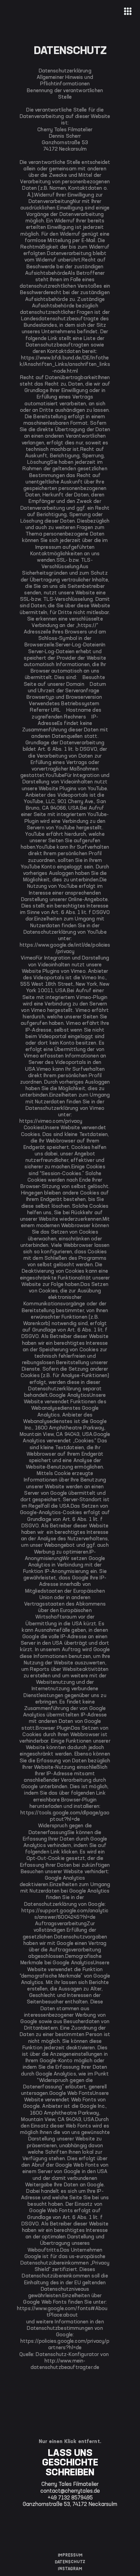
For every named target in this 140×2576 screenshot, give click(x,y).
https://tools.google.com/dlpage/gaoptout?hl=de (65, 1816)
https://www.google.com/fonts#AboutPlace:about (62, 2312)
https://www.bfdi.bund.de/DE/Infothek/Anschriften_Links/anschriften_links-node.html (65, 365)
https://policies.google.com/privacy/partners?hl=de (65, 2345)
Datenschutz (70, 2562)
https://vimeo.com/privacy (51, 1121)
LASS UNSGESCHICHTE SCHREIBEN (70, 2463)
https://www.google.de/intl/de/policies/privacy (65, 948)
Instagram (70, 2569)
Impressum (70, 2555)
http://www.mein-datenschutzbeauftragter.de (65, 2364)
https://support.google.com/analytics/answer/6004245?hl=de (65, 1914)
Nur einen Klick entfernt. (70, 2442)
